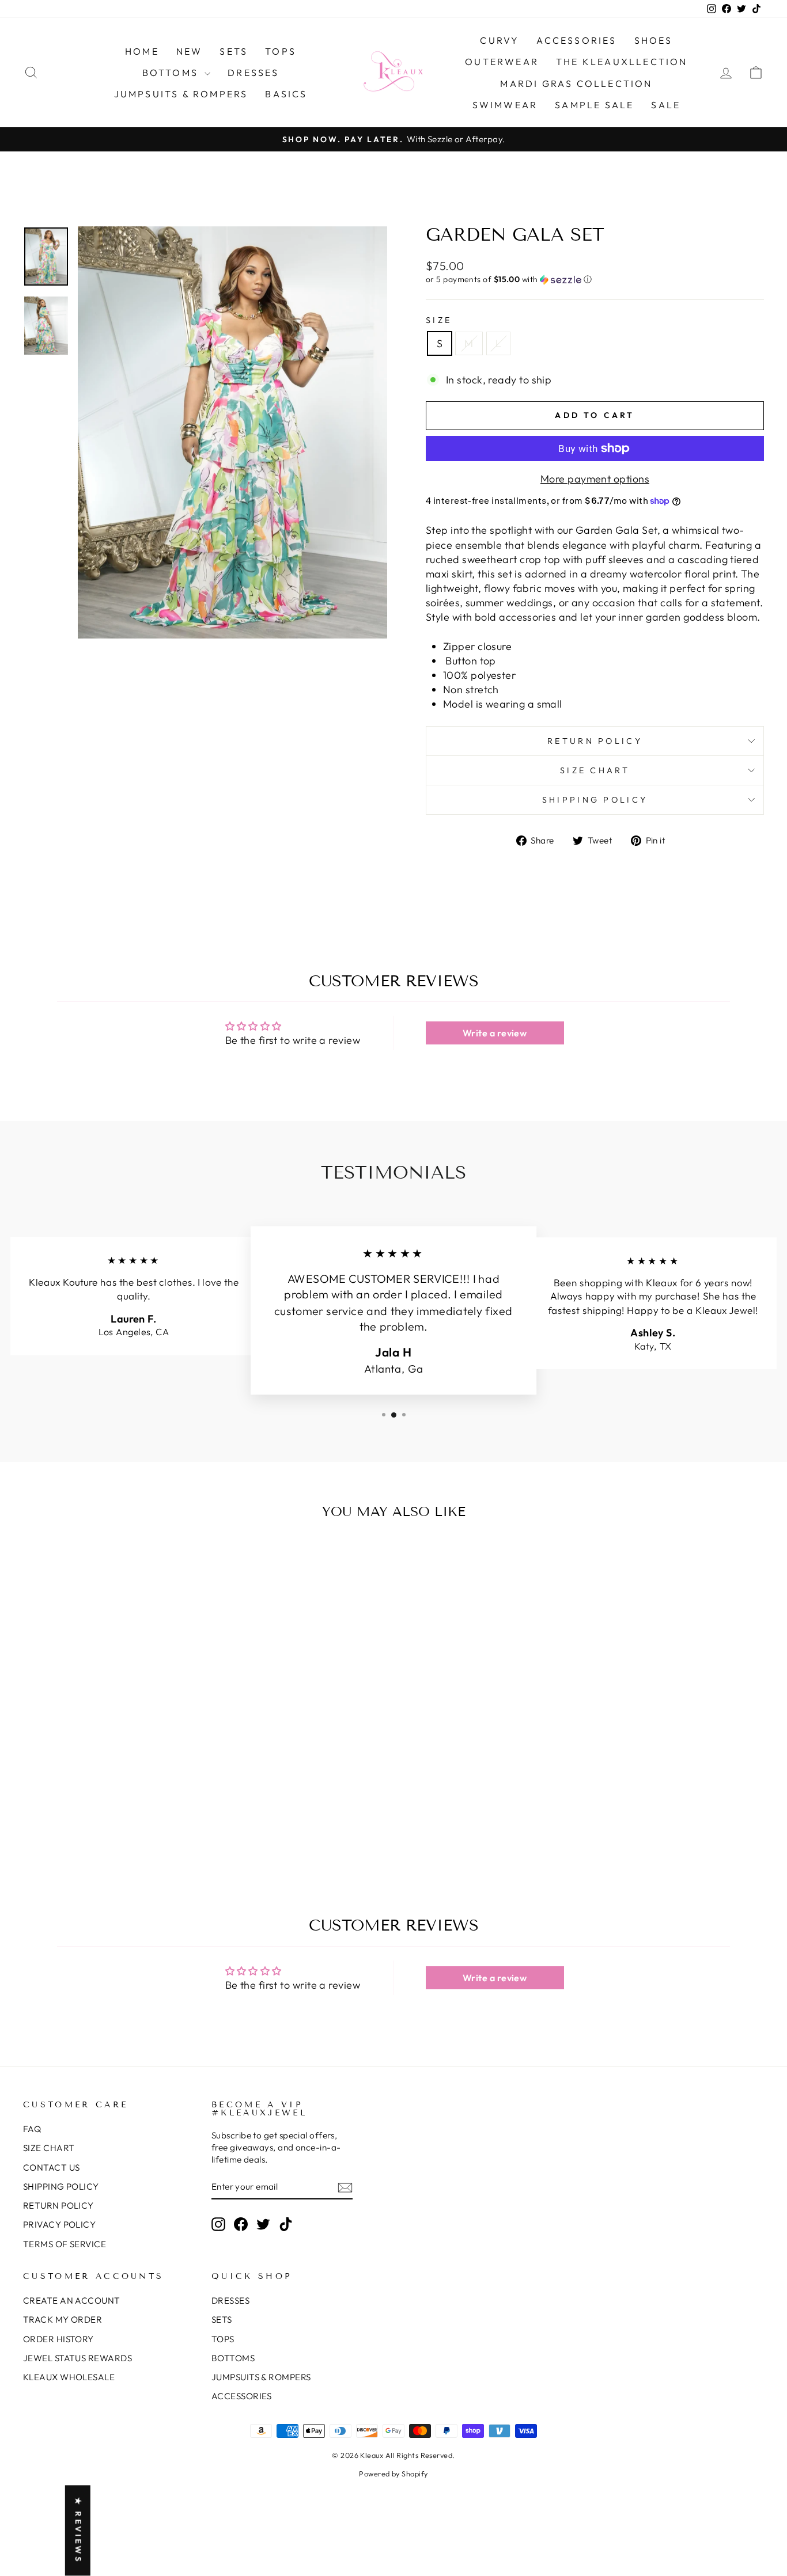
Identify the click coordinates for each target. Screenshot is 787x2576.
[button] (595, 280)
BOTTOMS (172, 73)
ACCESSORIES (576, 40)
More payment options (595, 479)
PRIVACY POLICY (59, 2224)
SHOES (654, 40)
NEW (190, 51)
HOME (142, 51)
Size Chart (595, 770)
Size (439, 320)
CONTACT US (52, 2167)
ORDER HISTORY (58, 2339)
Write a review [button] (495, 1033)
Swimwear (505, 105)
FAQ (32, 2129)
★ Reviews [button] (78, 2531)
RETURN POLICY (58, 2205)
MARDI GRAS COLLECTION (576, 83)
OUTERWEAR (502, 62)
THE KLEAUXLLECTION (622, 62)
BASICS (286, 94)
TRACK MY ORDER (63, 2319)
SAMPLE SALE (594, 105)
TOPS (281, 51)
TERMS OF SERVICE (65, 2244)
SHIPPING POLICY (61, 2186)
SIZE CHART (49, 2148)
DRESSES (253, 73)
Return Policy (595, 741)
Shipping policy (595, 800)
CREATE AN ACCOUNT (72, 2300)
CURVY (500, 40)
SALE (666, 105)
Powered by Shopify (393, 2474)
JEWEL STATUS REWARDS (77, 2358)
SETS (234, 51)
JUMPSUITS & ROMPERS (181, 94)
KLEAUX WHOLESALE (69, 2377)
